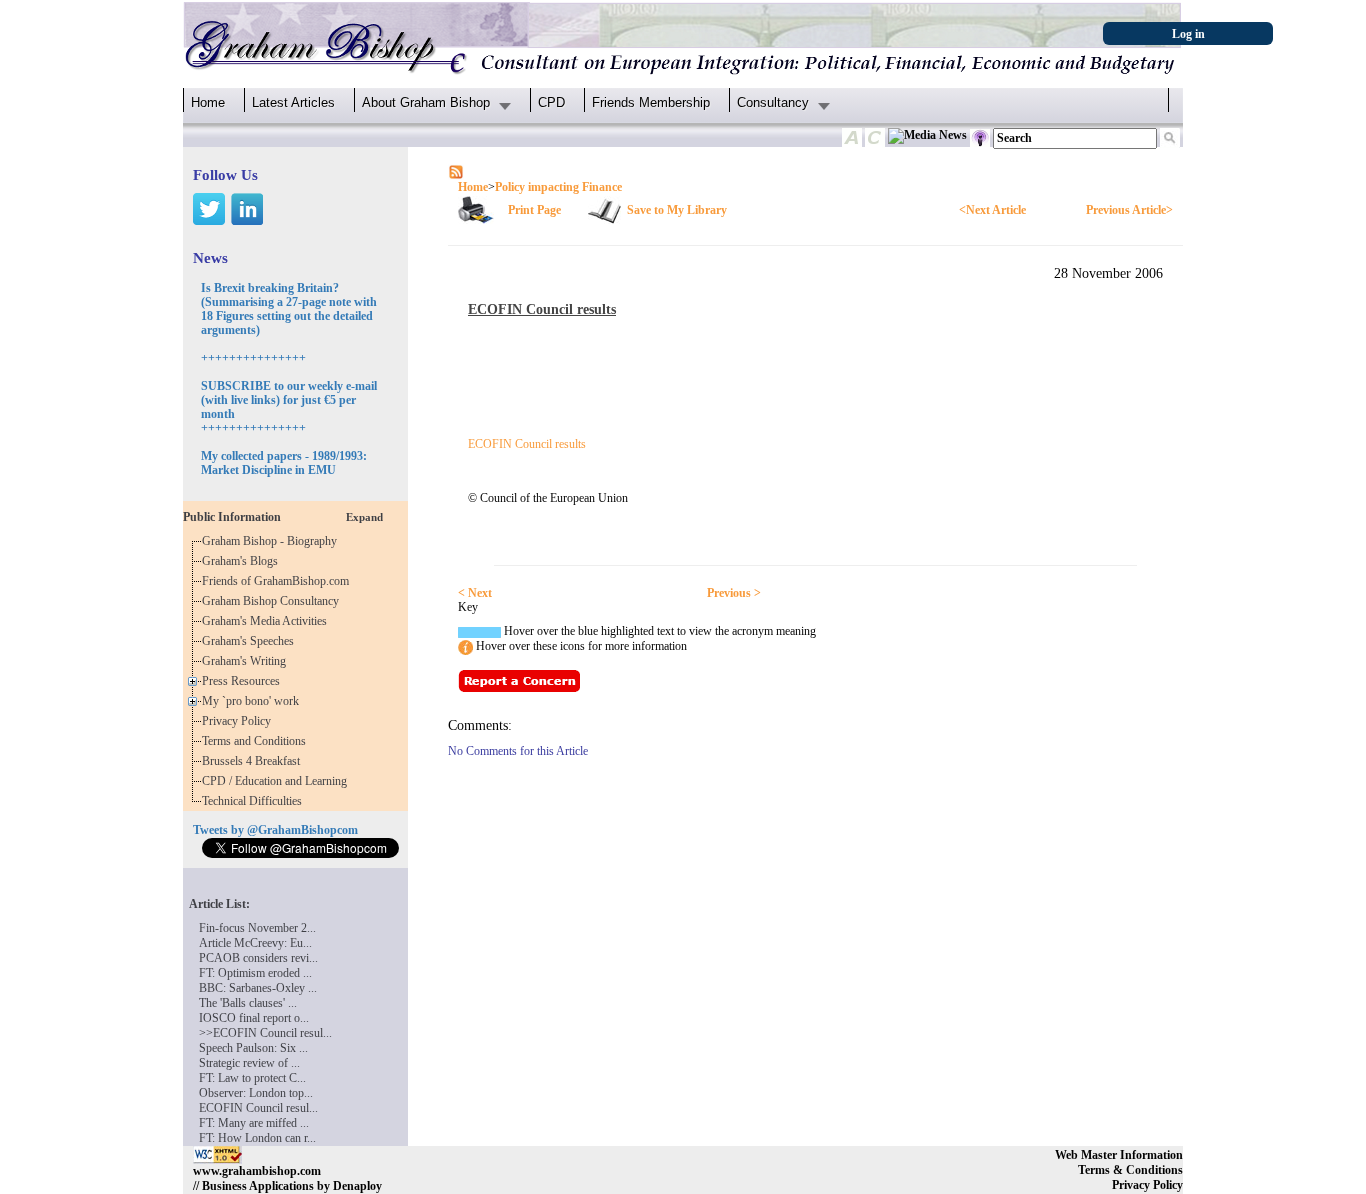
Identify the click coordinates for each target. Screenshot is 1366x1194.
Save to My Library (677, 210)
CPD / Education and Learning (279, 781)
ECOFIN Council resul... (258, 1108)
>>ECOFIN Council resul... (265, 1033)
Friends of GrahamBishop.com (278, 581)
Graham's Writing (247, 661)
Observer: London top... (256, 1093)
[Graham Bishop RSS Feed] (456, 171)
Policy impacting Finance (558, 187)
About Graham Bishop (426, 102)
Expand (364, 517)
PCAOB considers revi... (258, 958)
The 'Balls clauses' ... (248, 1003)
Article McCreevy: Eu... (255, 943)
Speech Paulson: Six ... (253, 1048)
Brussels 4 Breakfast (254, 761)
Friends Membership (651, 102)
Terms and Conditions (257, 741)
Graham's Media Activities (267, 621)
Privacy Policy (239, 721)
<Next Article (992, 210)
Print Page (534, 210)
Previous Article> (1129, 210)
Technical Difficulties (255, 801)
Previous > (734, 593)
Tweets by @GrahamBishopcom (275, 830)
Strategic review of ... (249, 1063)
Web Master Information (1119, 1155)
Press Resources (244, 681)
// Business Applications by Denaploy (287, 1186)
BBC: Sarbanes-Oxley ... (258, 988)
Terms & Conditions (1130, 1170)
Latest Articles (293, 102)
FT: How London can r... (257, 1138)
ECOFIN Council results (527, 444)
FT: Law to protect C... (252, 1078)
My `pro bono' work (253, 701)
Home (208, 102)
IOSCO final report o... (254, 1018)
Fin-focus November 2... (257, 928)
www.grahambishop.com (257, 1171)
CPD (551, 102)
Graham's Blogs (243, 561)
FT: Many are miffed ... (254, 1123)
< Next (475, 593)
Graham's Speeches (251, 641)
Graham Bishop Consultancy (273, 601)
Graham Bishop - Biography (272, 541)
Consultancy (773, 102)
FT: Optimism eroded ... (255, 973)
